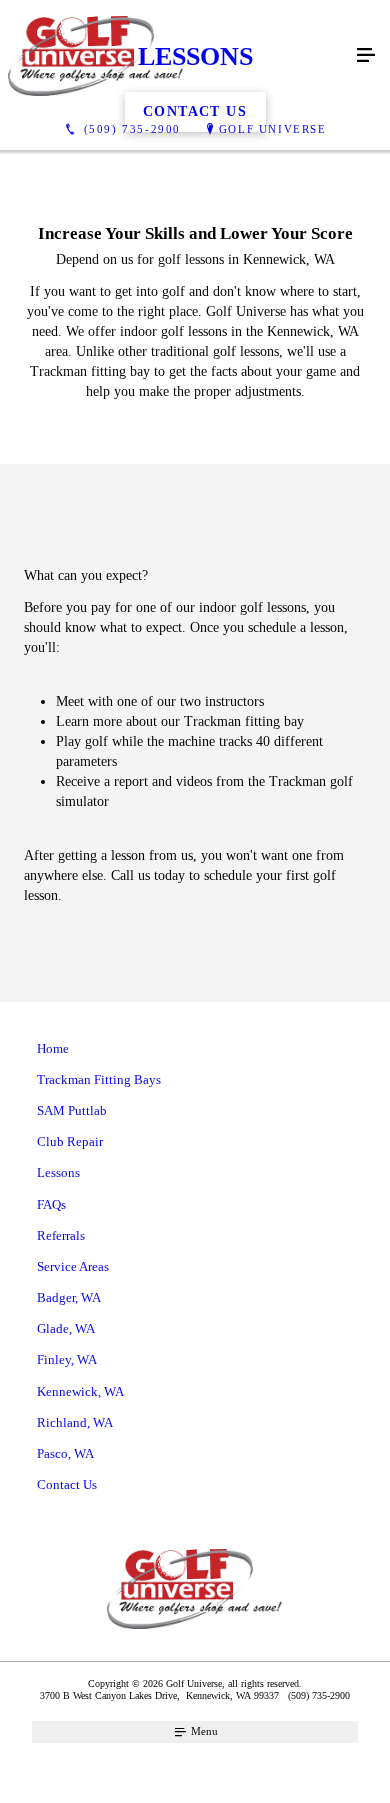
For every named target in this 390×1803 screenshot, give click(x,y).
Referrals (61, 1235)
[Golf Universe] (175, 56)
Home (53, 1048)
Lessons (58, 1172)
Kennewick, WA (80, 1391)
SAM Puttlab (72, 1110)
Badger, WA (69, 1297)
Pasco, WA (65, 1453)
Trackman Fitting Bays (99, 1079)
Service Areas (73, 1266)
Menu (203, 1731)
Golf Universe (273, 129)
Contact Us (67, 1484)
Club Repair (70, 1141)
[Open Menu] (366, 56)
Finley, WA (67, 1359)
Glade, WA (66, 1328)
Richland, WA (75, 1422)
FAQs (51, 1204)
